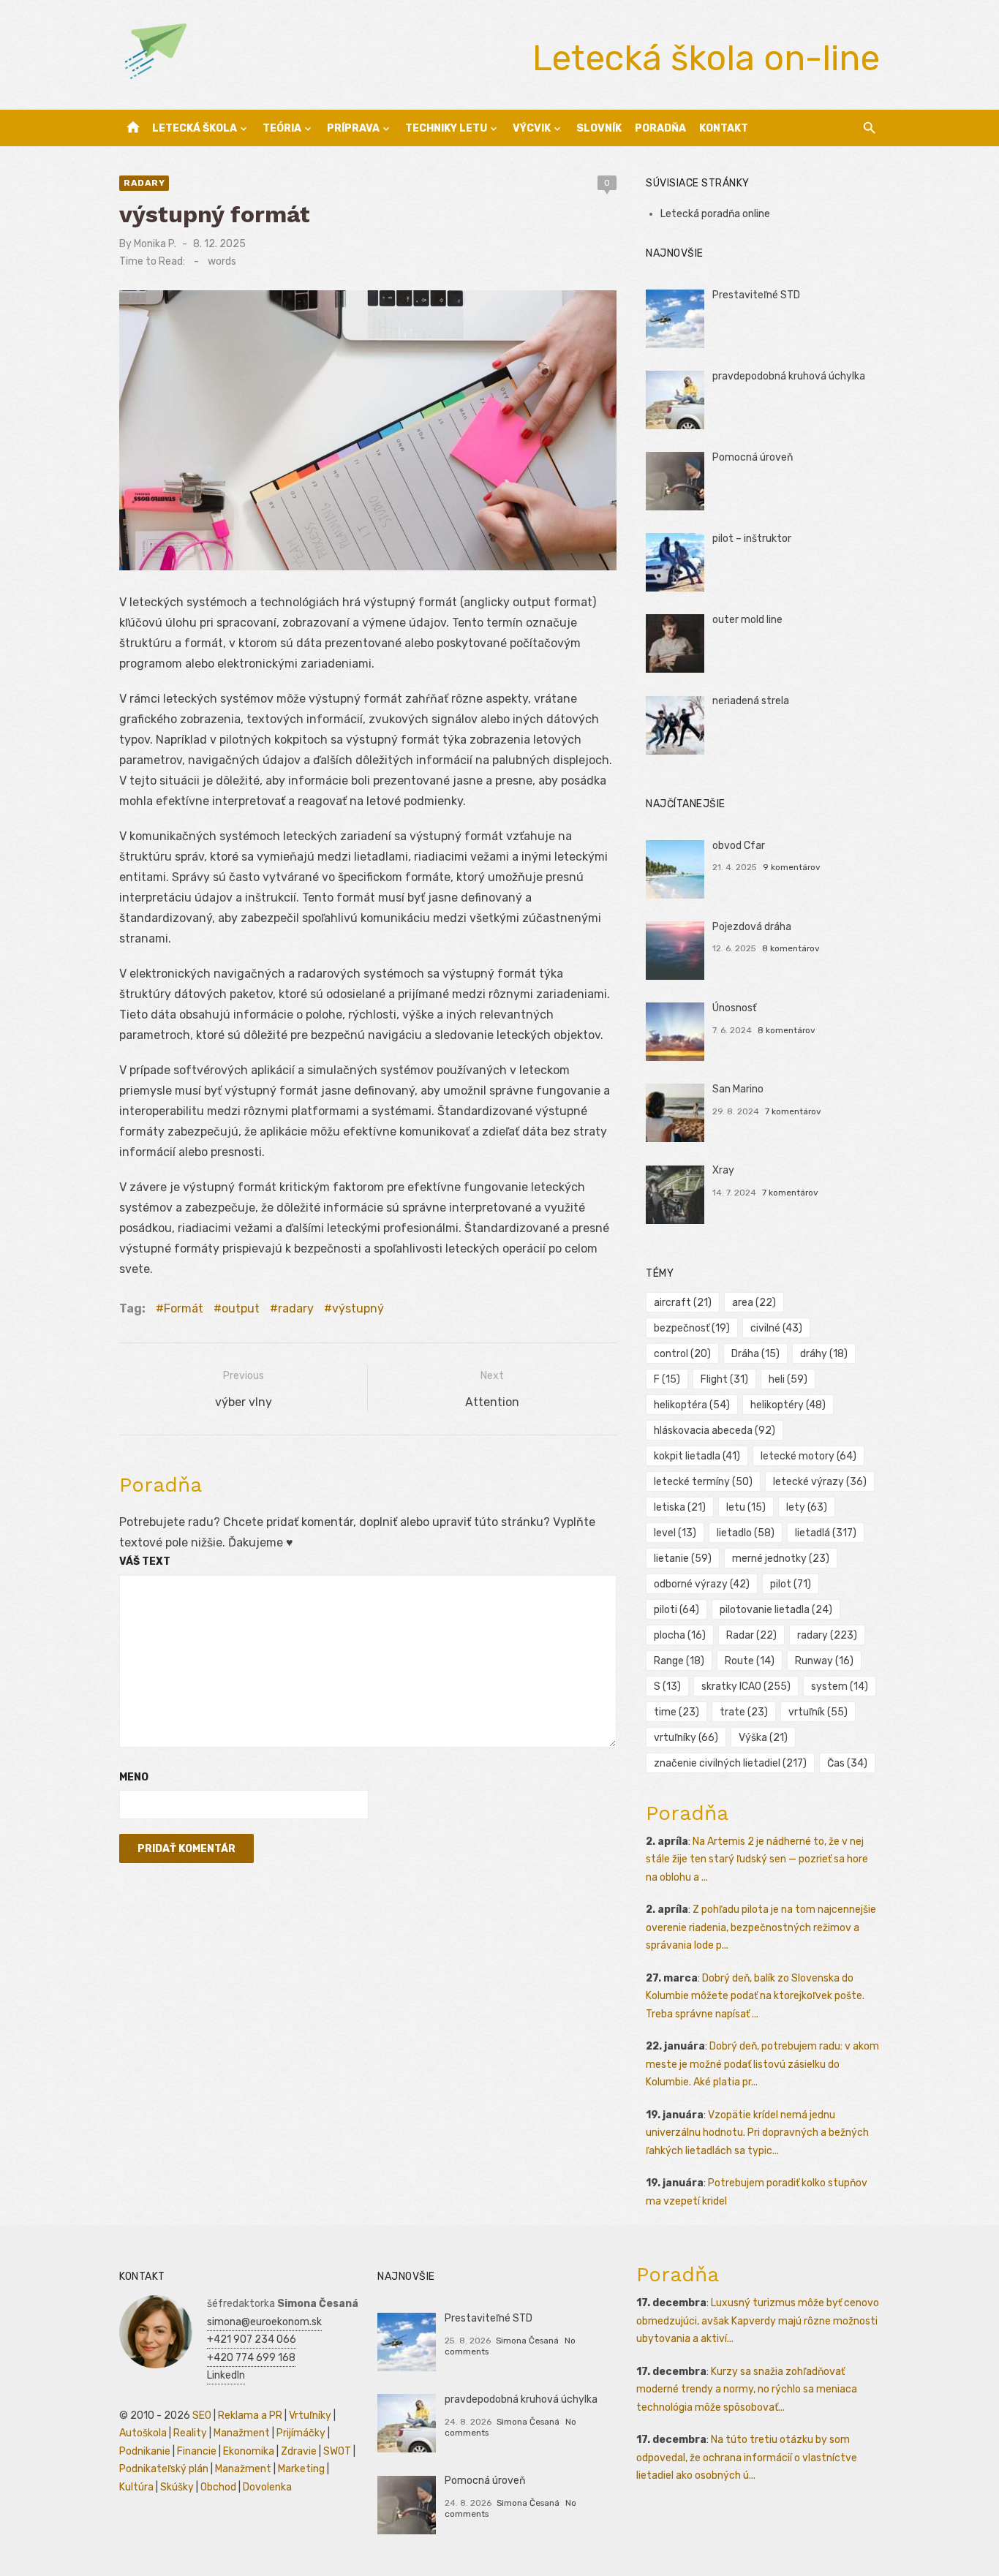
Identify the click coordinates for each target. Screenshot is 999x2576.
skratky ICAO (746, 1687)
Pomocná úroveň (753, 457)
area (754, 1303)
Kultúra (136, 2487)
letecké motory (808, 1456)
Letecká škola (195, 128)
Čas (847, 1763)
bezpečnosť (692, 1328)
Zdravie (299, 2451)
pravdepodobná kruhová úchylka (789, 376)
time (676, 1712)
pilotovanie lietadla (776, 1610)
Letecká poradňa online (715, 214)
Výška (763, 1738)
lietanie (683, 1559)
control (682, 1354)
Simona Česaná (527, 2341)
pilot (791, 1584)
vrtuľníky (686, 1738)
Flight (724, 1379)
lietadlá (826, 1533)
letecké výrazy (820, 1482)
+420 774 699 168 (251, 2358)
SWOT (337, 2451)
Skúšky (177, 2487)
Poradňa (660, 128)
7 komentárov (793, 1111)
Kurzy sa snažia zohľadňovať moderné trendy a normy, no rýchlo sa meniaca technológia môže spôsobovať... (747, 2390)
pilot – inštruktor (752, 539)
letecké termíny (703, 1482)
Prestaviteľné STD (756, 295)
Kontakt (724, 128)
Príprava (353, 128)
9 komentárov (792, 867)
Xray (723, 1170)
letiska (680, 1507)
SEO (202, 2416)
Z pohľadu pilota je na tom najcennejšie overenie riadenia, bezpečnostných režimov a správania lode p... (761, 1927)
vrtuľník (818, 1712)
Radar (751, 1635)
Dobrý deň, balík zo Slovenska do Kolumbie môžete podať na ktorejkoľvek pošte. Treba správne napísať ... (755, 1996)
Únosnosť (734, 1008)
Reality (190, 2433)
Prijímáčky (301, 2433)
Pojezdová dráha (752, 927)
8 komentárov (791, 948)
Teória (282, 128)
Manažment (242, 2433)
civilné (776, 1328)
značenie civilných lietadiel (730, 1763)
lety (807, 1507)
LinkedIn (226, 2375)
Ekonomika (249, 2451)
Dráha (755, 1354)
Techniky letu (446, 128)
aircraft (683, 1303)
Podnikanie (145, 2451)
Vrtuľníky (310, 2416)
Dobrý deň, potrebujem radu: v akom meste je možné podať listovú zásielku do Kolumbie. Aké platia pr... (762, 2064)
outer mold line (747, 620)
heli (788, 1379)
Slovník (599, 128)
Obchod (218, 2487)
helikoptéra (692, 1405)
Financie (197, 2451)
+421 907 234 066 (252, 2339)
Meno (134, 1777)
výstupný (358, 1308)
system (840, 1687)
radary (144, 183)
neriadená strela (751, 701)
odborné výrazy (702, 1584)
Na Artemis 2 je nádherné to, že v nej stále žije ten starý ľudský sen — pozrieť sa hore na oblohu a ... (757, 1859)
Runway (824, 1661)
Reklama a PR (250, 2416)
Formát (184, 1308)
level (675, 1533)
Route (750, 1661)
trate (744, 1712)
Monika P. (155, 244)
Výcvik (532, 128)
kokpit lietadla (697, 1456)
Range (679, 1661)
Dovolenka (267, 2487)
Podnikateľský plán (164, 2469)
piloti (676, 1610)
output (241, 1308)
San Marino (738, 1089)
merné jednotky (781, 1559)
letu (746, 1507)
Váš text (145, 1561)
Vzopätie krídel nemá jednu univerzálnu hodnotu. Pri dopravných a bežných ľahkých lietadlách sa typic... (757, 2133)
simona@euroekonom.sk (264, 2322)
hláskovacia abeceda (715, 1431)
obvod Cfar (739, 846)
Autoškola (143, 2433)
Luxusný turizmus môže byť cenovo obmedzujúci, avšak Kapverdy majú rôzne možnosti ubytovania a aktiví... (758, 2321)
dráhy (824, 1354)
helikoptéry (788, 1405)
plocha (680, 1635)
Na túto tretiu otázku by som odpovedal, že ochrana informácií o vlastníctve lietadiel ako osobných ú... (747, 2458)
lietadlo (746, 1533)
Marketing (301, 2469)
